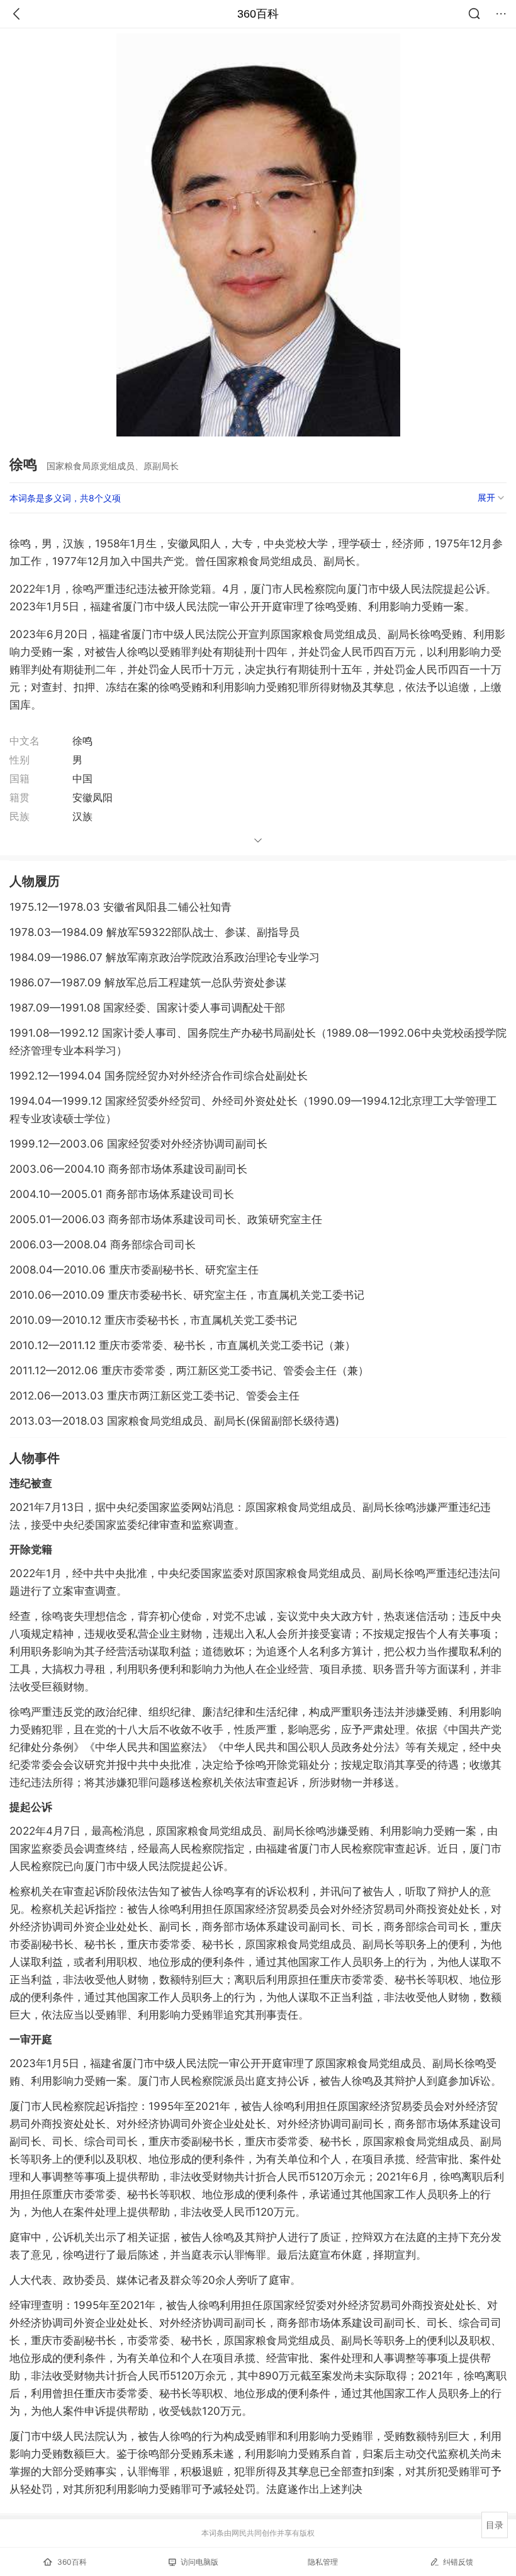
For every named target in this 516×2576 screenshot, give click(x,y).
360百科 (258, 14)
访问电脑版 (199, 2562)
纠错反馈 (458, 2562)
